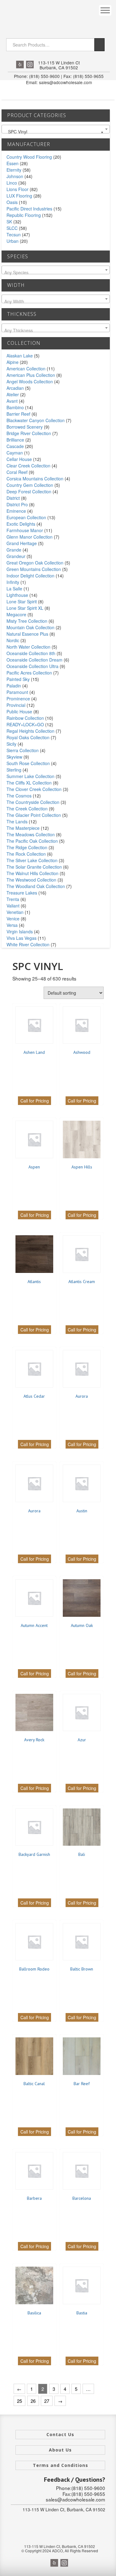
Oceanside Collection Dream (34, 660)
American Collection (26, 369)
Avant (12, 401)
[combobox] (56, 129)
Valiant (13, 906)
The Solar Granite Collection (34, 867)
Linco (12, 183)
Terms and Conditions (60, 2465)
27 (47, 2401)
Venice (13, 919)
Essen (13, 163)
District (13, 498)
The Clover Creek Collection (34, 789)
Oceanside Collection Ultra (32, 666)
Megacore (16, 614)
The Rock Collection (26, 854)
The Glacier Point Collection (34, 815)
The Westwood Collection (31, 880)
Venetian (15, 912)
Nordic (13, 640)
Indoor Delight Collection (30, 576)
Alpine (13, 362)
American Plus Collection (31, 375)
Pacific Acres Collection (29, 673)
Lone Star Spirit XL (25, 608)
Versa (12, 925)
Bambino (15, 407)
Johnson (15, 176)
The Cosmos (19, 796)
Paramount (17, 692)
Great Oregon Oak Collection (35, 563)
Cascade (15, 446)
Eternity (14, 170)
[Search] (99, 45)
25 (19, 2401)
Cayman (15, 453)
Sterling (14, 770)
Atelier (13, 394)
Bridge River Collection (29, 433)
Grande (14, 550)
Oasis (12, 202)
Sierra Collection (23, 750)
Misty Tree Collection (27, 621)
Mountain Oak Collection (30, 627)
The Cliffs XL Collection (29, 783)
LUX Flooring (19, 196)
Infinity (13, 582)
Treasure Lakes (22, 893)
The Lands (17, 821)
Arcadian (15, 388)
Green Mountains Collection (34, 569)
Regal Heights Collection (30, 731)
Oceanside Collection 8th (31, 653)
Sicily (11, 744)
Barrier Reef (18, 414)
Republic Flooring (24, 215)
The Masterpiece (23, 828)
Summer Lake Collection (30, 776)
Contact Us (60, 2434)
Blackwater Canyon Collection (36, 420)
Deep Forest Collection (29, 491)
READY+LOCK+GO (25, 724)
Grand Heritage (22, 543)
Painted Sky (18, 679)
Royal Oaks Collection (28, 737)
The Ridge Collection (27, 847)
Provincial (16, 705)
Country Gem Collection (30, 485)
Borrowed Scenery (25, 427)
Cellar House (19, 459)
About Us (60, 2450)
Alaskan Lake (20, 356)
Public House (19, 711)
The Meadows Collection (31, 834)
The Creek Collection (27, 809)
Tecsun (14, 234)
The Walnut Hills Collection (32, 873)
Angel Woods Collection (30, 381)
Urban (13, 241)
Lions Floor (17, 189)
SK (9, 222)
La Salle (14, 589)
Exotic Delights (21, 524)
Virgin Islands (20, 931)
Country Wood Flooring (29, 157)
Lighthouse (17, 595)
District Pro (17, 504)
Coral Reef (17, 472)
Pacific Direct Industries (29, 209)
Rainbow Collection (25, 718)
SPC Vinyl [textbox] (54, 132)
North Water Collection (28, 647)
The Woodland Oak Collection (36, 886)
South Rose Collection (28, 763)
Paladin (14, 686)
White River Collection (28, 944)
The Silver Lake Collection (32, 860)
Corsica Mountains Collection (35, 479)
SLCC (12, 228)
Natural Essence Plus (27, 634)
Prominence (18, 699)
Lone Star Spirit (22, 601)
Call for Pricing (35, 1101)
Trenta (13, 899)
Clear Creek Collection (28, 466)
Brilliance (15, 440)
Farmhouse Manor (25, 530)
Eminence (16, 511)
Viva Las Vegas (21, 938)
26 (33, 2401)
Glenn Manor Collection (30, 537)
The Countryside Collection (33, 802)
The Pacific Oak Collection (32, 841)
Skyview (14, 757)
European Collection (26, 517)
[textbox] (56, 272)
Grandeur (16, 556)
